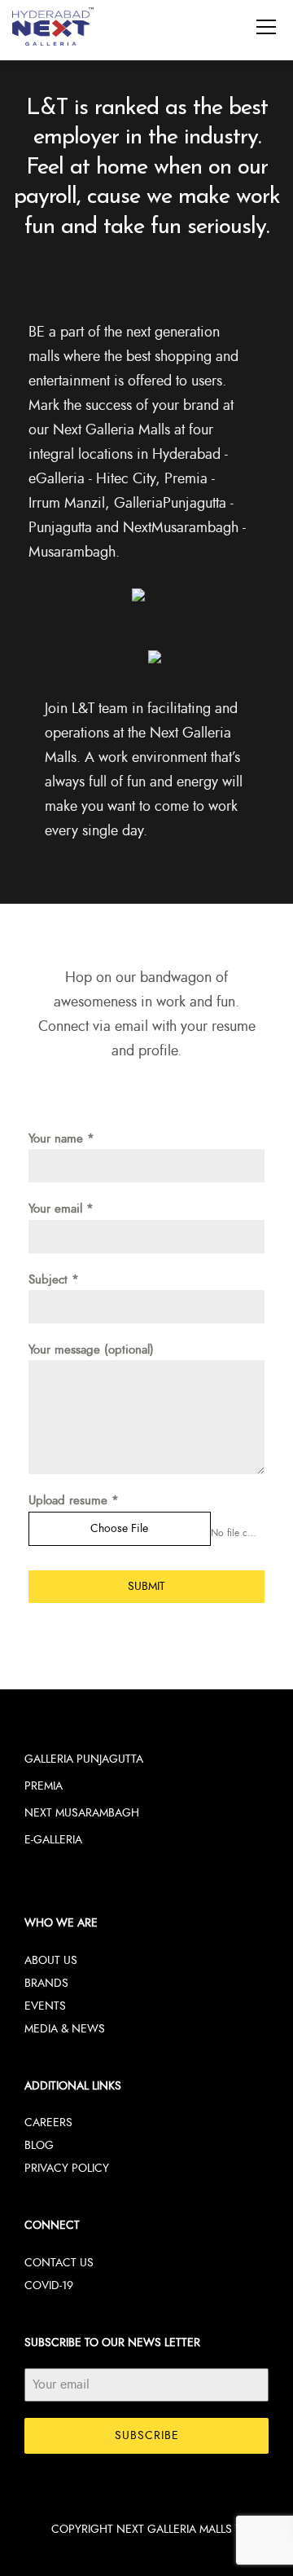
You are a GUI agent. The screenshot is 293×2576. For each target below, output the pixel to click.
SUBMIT (146, 1586)
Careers (48, 2122)
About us (51, 1960)
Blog (39, 2145)
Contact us (59, 2263)
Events (45, 2006)
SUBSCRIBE (147, 2435)
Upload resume (74, 1501)
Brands (46, 1983)
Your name (61, 1139)
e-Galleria (53, 1840)
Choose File (119, 1528)
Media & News (65, 2029)
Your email (61, 1209)
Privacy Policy (67, 2168)
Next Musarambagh (82, 1813)
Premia (44, 1786)
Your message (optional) (91, 1350)
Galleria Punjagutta (84, 1759)
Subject (54, 1280)
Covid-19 (49, 2285)
